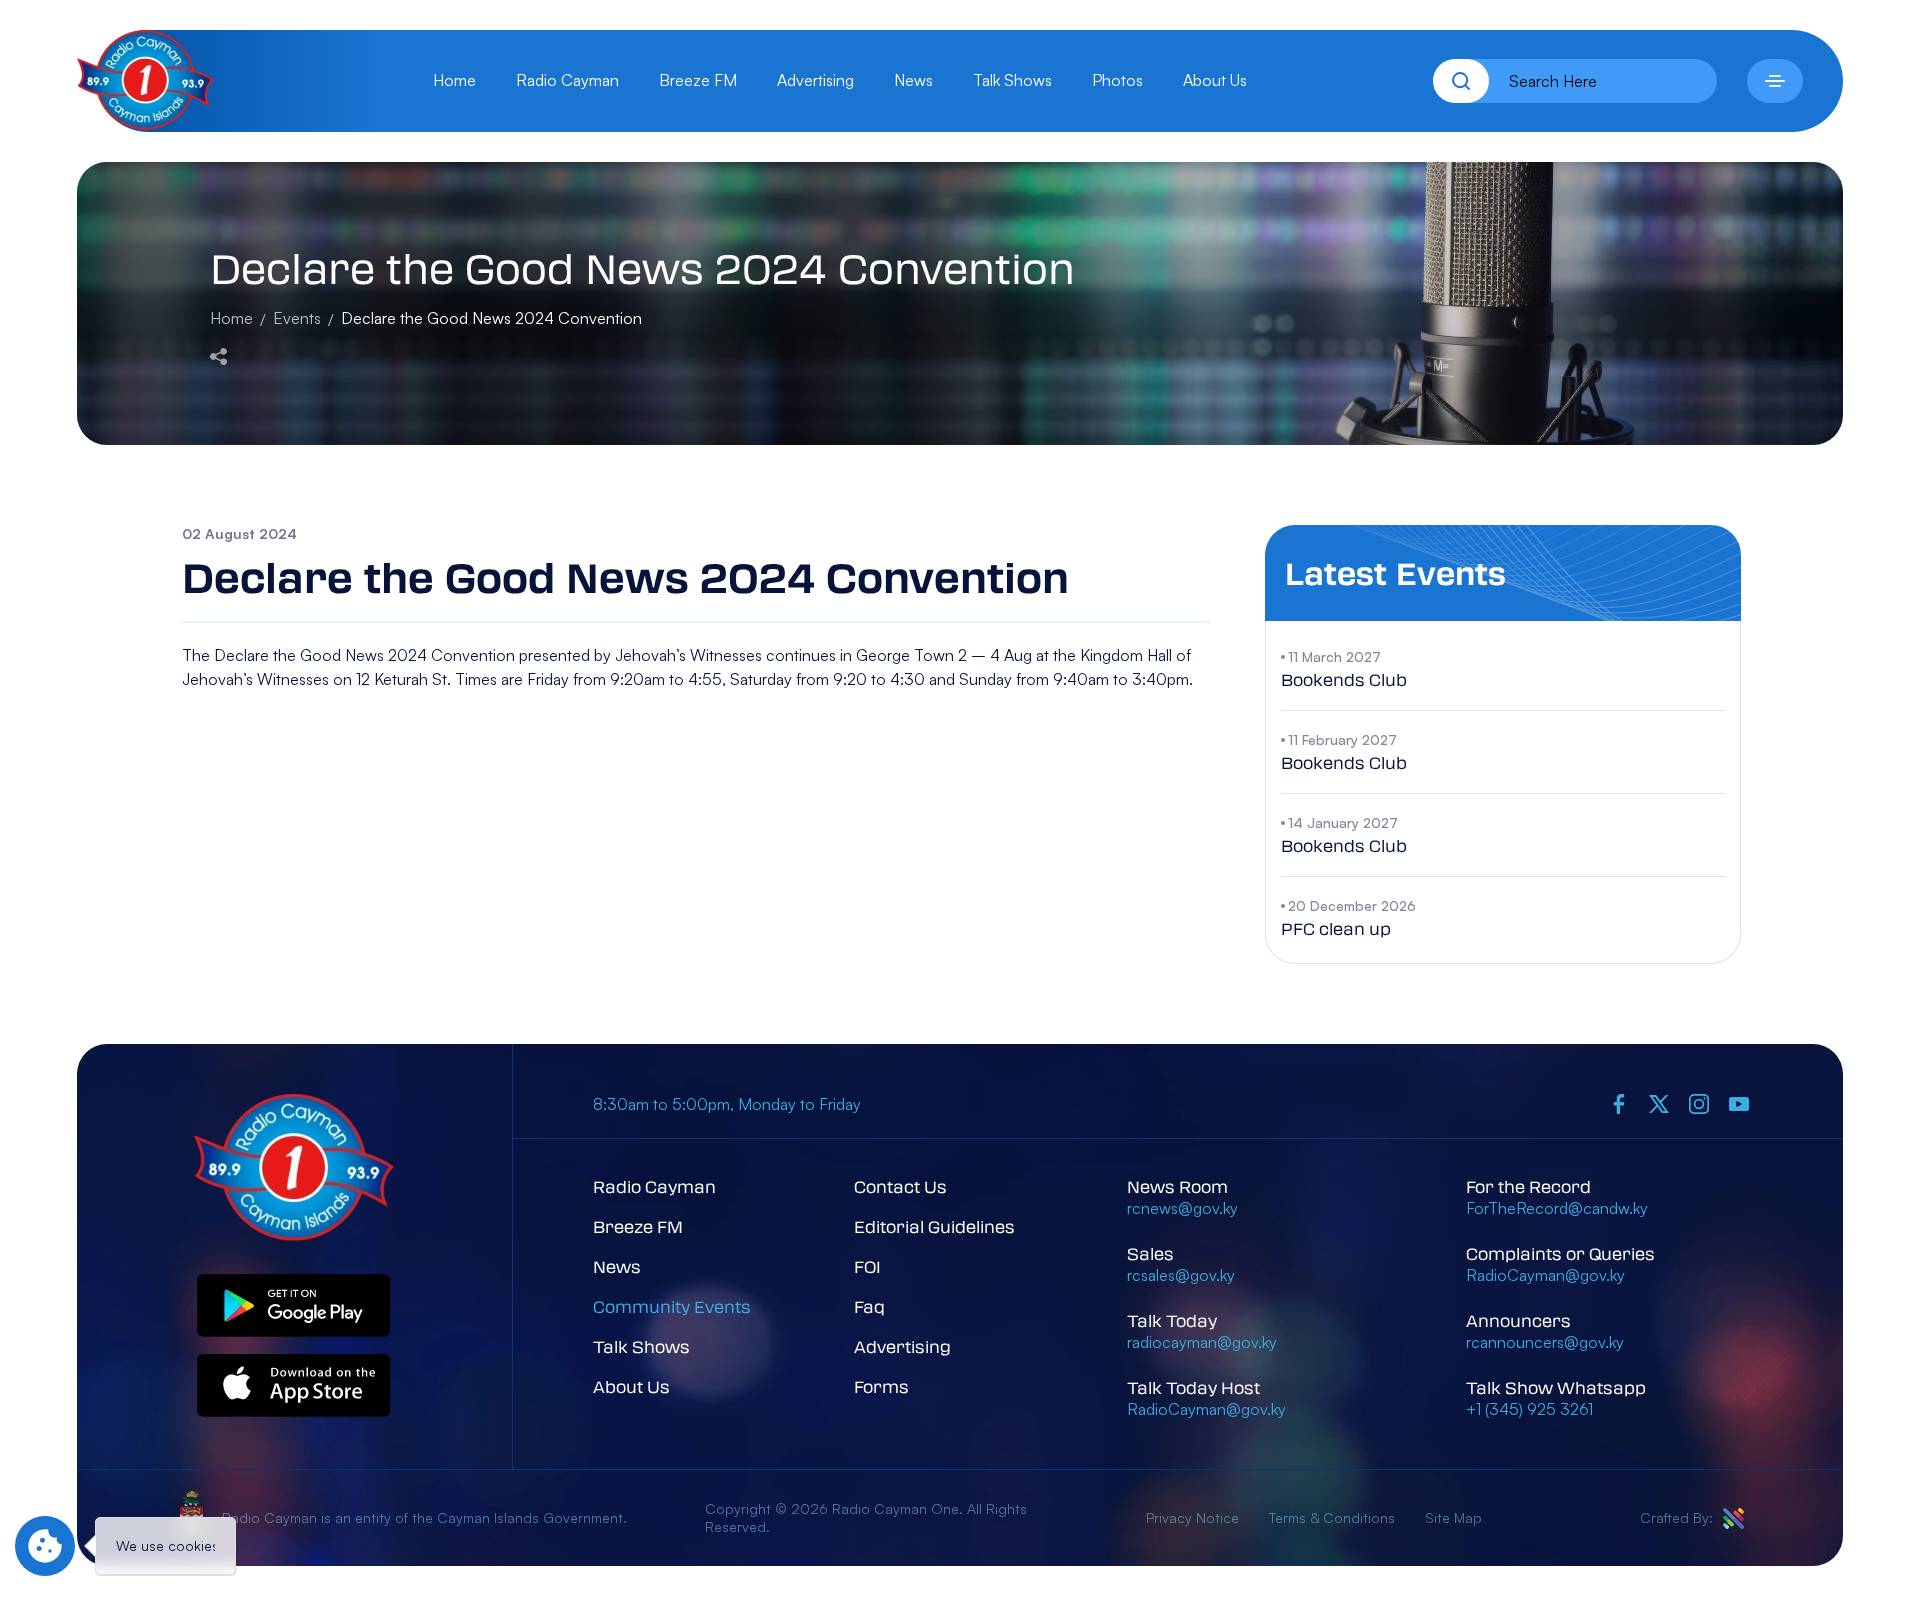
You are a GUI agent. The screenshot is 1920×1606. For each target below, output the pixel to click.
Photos (1117, 80)
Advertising (815, 80)
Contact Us (900, 1186)
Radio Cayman (567, 80)
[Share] (218, 354)
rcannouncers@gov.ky (1545, 1342)
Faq (869, 1306)
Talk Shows (1012, 80)
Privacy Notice (1192, 1517)
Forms (881, 1386)
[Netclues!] (1733, 1518)
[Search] (1461, 81)
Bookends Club (1344, 679)
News (913, 80)
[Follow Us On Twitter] (1659, 1104)
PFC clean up (1336, 928)
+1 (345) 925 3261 (1529, 1409)
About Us (1215, 80)
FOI (867, 1266)
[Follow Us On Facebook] (1619, 1104)
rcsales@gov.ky (1181, 1275)
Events (297, 318)
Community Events (672, 1306)
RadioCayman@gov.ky (1206, 1409)
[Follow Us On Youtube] (1739, 1104)
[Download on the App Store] (294, 1386)
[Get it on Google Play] (294, 1306)
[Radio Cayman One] (145, 124)
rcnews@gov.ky (1182, 1208)
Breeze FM (698, 80)
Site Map (1453, 1517)
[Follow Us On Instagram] (1699, 1104)
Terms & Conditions (1332, 1517)
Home (454, 80)
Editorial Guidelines (934, 1226)
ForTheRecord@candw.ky (1557, 1208)
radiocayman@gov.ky (1202, 1342)
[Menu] (1775, 81)
